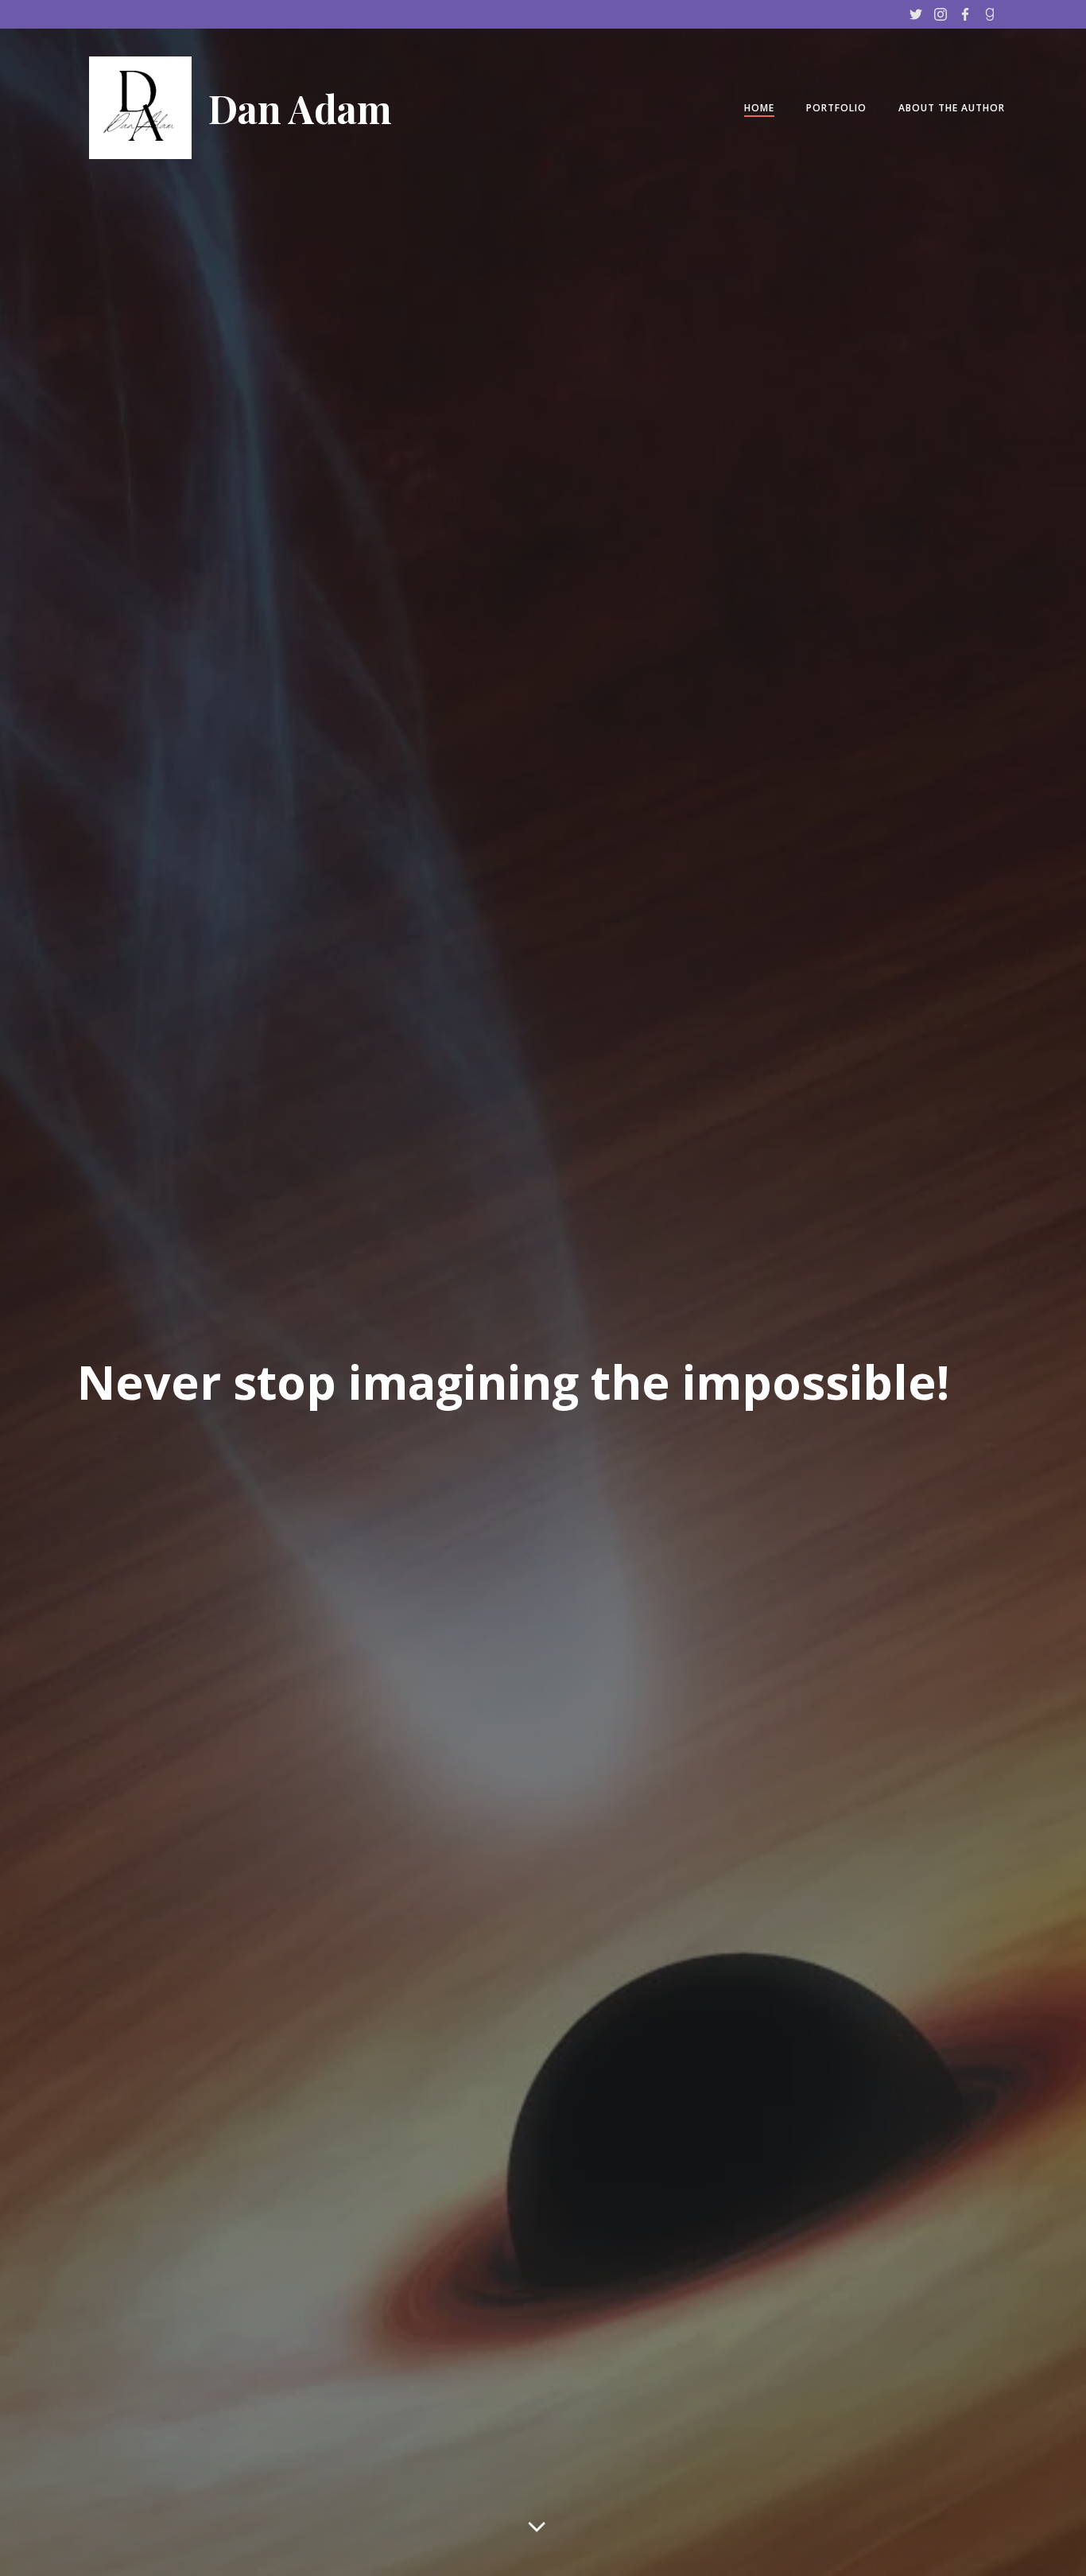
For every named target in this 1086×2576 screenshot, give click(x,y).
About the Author (952, 108)
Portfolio (836, 108)
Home (759, 108)
